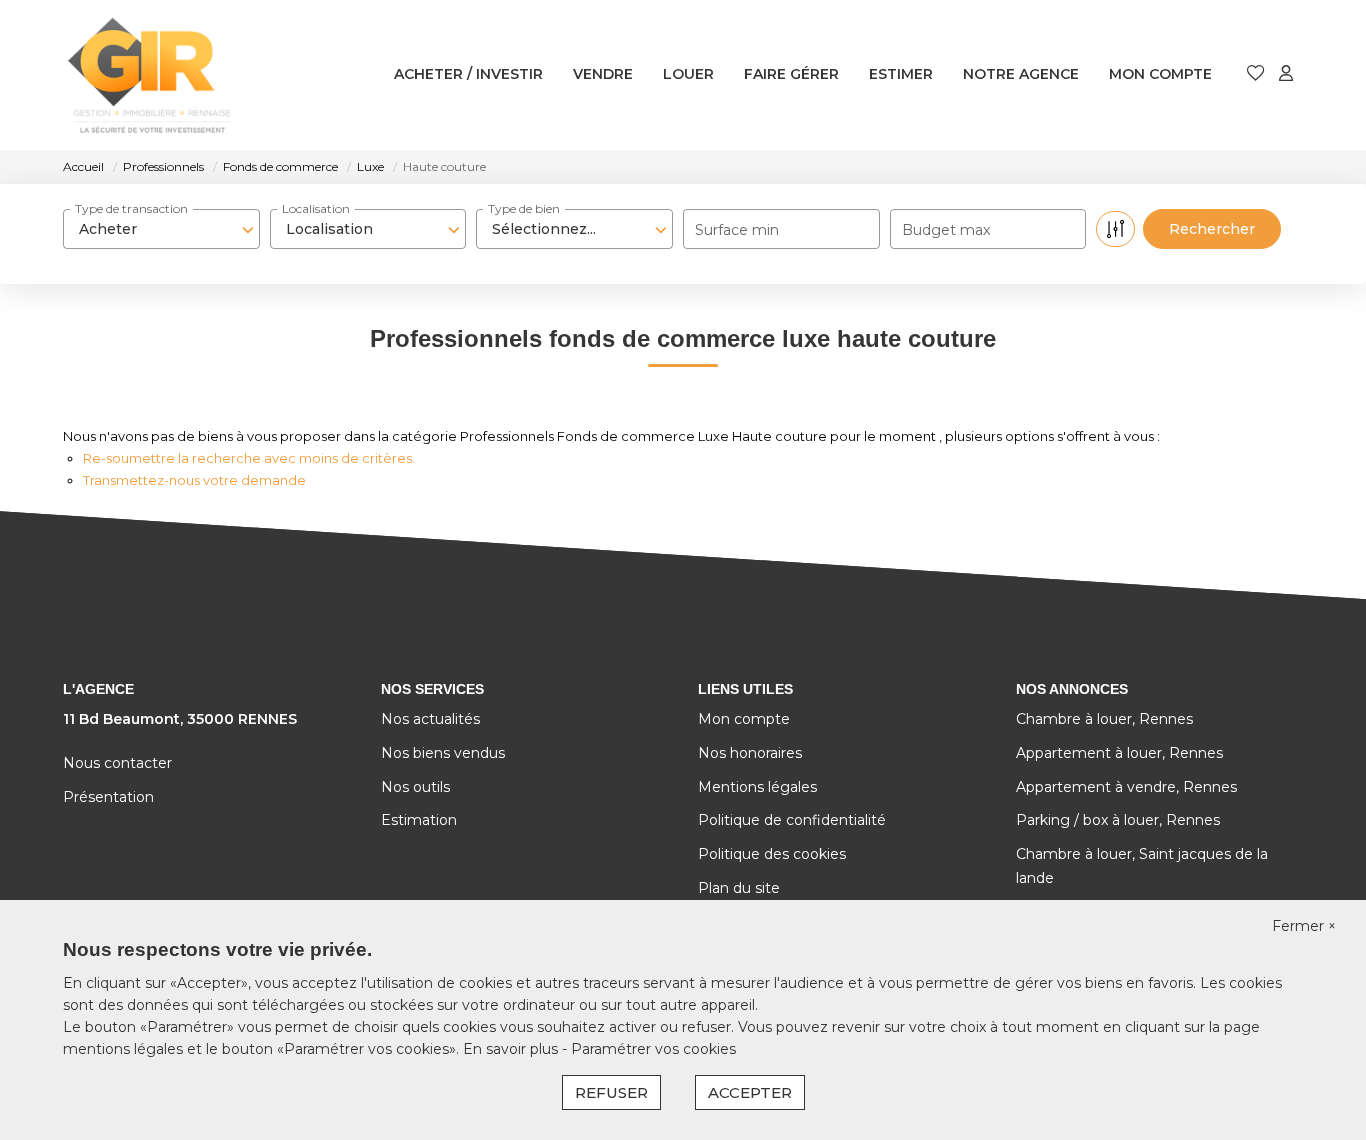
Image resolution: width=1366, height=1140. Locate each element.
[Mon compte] (1286, 74)
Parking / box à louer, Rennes (1118, 820)
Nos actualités (430, 719)
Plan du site (739, 888)
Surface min (737, 230)
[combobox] (161, 229)
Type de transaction (131, 208)
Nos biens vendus (443, 753)
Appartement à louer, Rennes (1119, 753)
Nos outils (415, 787)
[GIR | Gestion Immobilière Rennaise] (149, 75)
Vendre (603, 74)
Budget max (946, 230)
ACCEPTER (750, 1092)
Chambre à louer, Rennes (1104, 719)
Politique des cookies (772, 854)
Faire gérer (791, 74)
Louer (688, 74)
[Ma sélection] (1256, 74)
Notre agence (1021, 74)
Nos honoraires (750, 753)
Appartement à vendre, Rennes (1126, 787)
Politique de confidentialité (792, 820)
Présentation (108, 797)
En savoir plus (512, 1049)
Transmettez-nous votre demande (194, 480)
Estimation (419, 820)
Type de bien (524, 208)
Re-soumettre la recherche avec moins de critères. (249, 458)
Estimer (901, 74)
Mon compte (1160, 74)
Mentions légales (757, 787)
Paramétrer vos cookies (653, 1049)
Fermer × (1304, 926)
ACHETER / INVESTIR (468, 74)
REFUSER (611, 1092)
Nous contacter (117, 763)
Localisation (316, 208)
